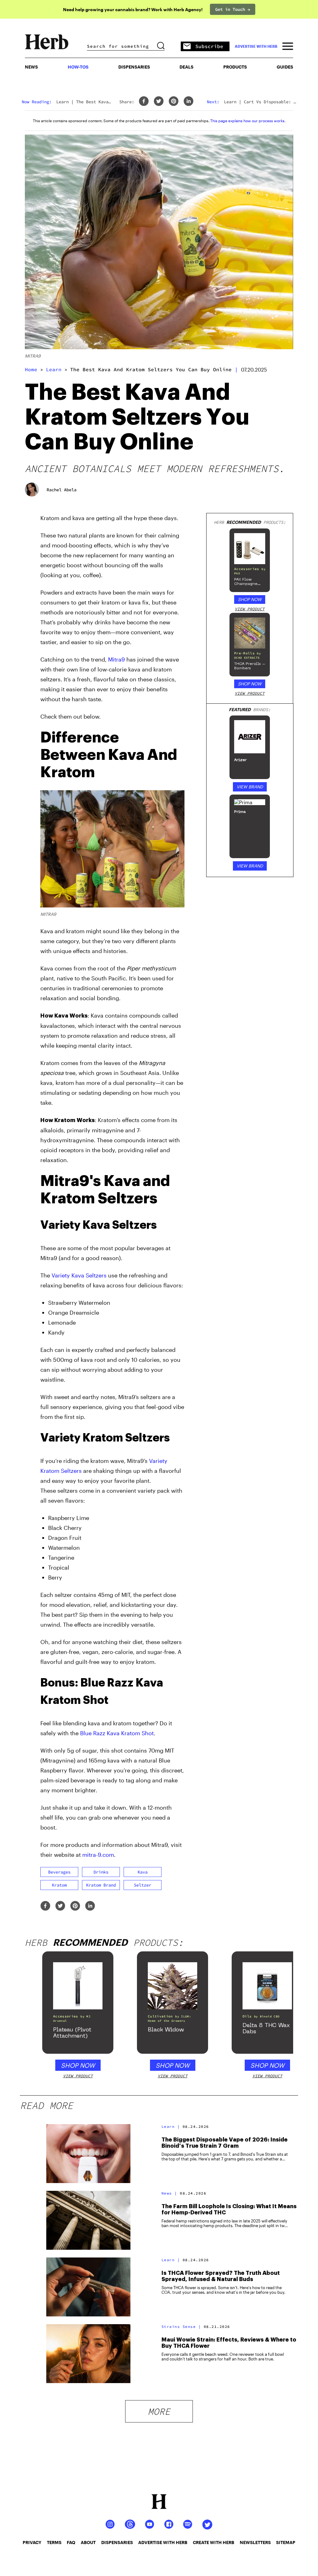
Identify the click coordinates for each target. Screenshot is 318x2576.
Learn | (171, 2126)
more (159, 2411)
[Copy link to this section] (177, 734)
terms (54, 2542)
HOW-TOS (78, 67)
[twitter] (159, 102)
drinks (101, 1872)
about (88, 2542)
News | (169, 2193)
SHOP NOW (250, 599)
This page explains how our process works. (248, 121)
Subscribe (209, 46)
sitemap (286, 2542)
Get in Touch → (233, 9)
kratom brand (101, 1885)
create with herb (214, 2542)
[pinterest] (174, 102)
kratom (59, 1885)
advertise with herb (256, 46)
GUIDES (285, 67)
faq (71, 2542)
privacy (32, 2542)
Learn (54, 369)
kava (143, 1872)
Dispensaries (134, 67)
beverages (59, 1872)
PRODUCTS (235, 67)
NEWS (31, 67)
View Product (250, 609)
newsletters (255, 2542)
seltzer (143, 1885)
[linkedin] (189, 102)
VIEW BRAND (250, 787)
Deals (186, 67)
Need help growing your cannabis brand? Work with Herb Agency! (133, 9)
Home (31, 369)
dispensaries (117, 2542)
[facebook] (144, 102)
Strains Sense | (181, 2326)
